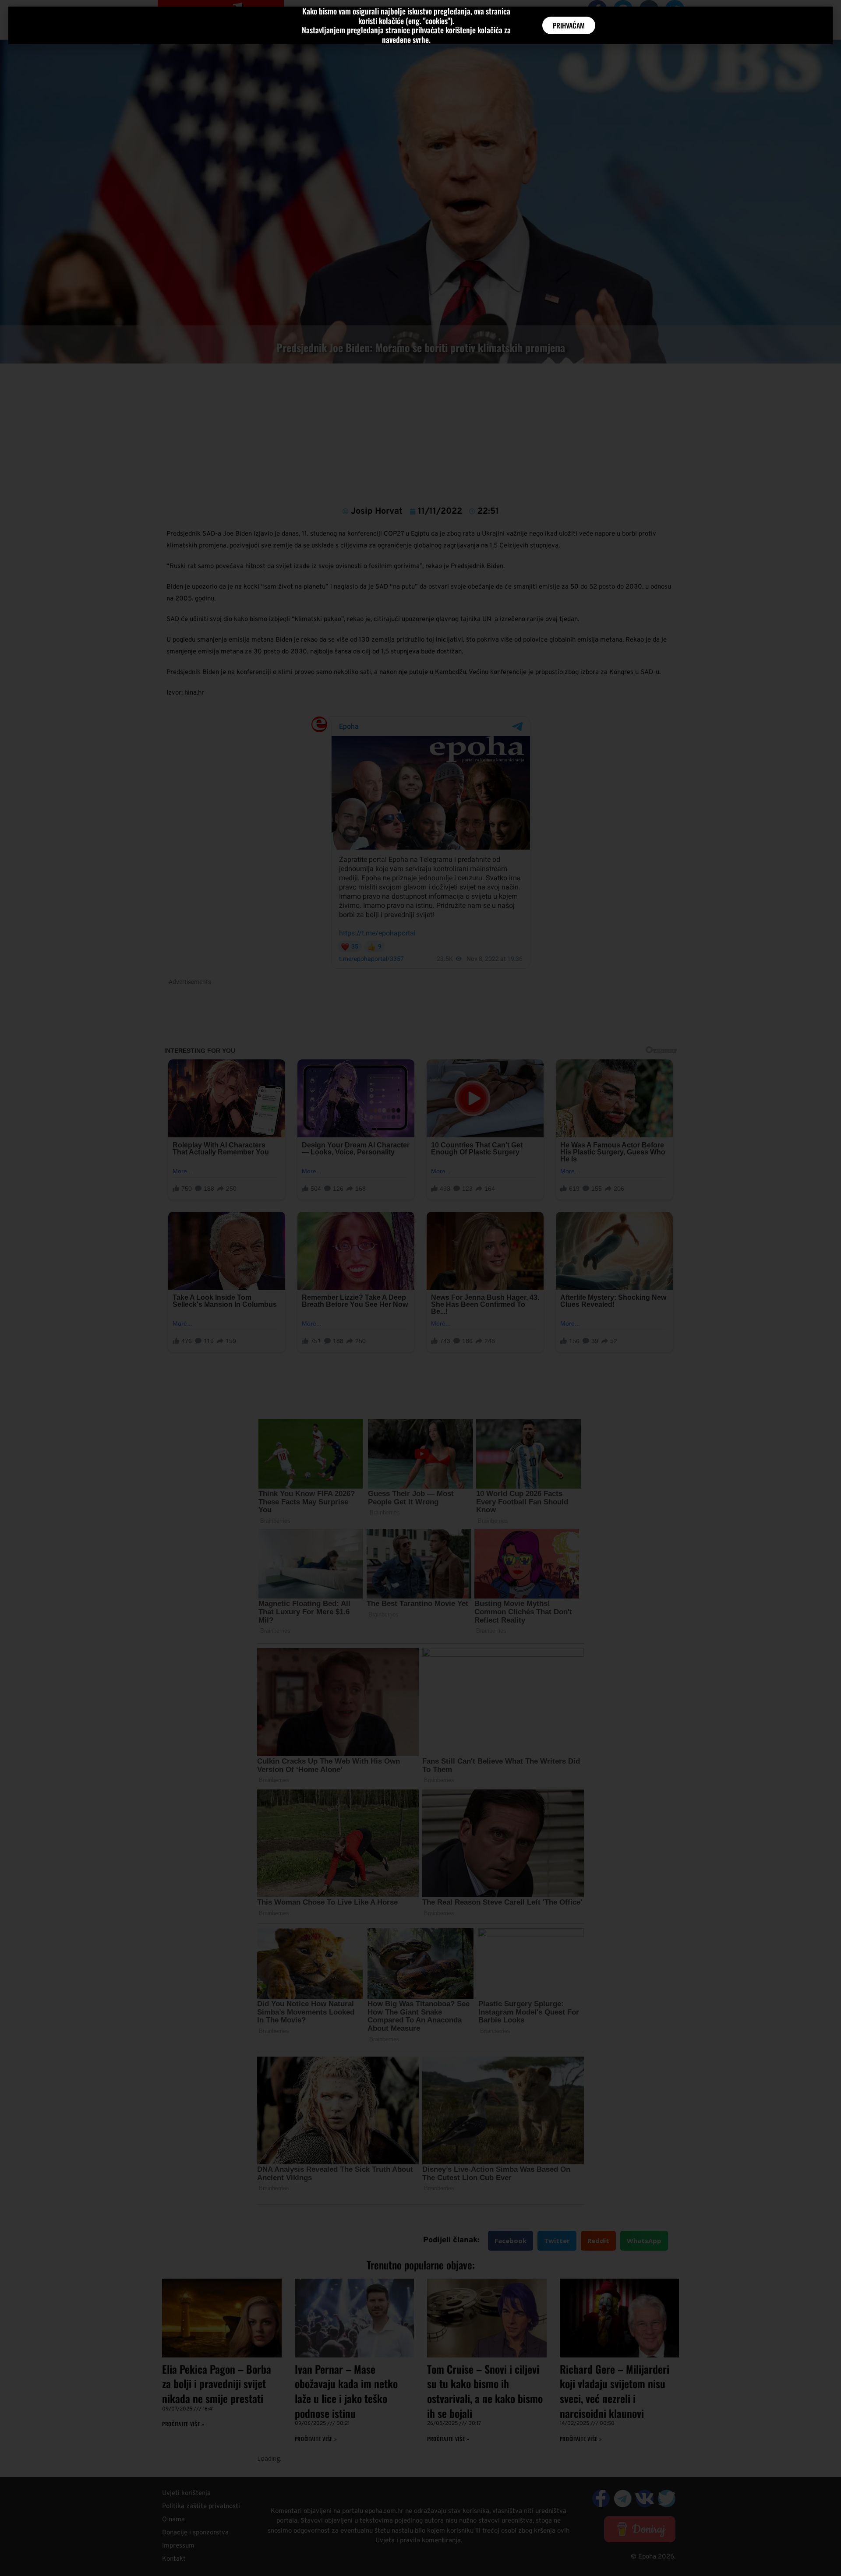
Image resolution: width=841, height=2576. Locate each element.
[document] (420, 1288)
